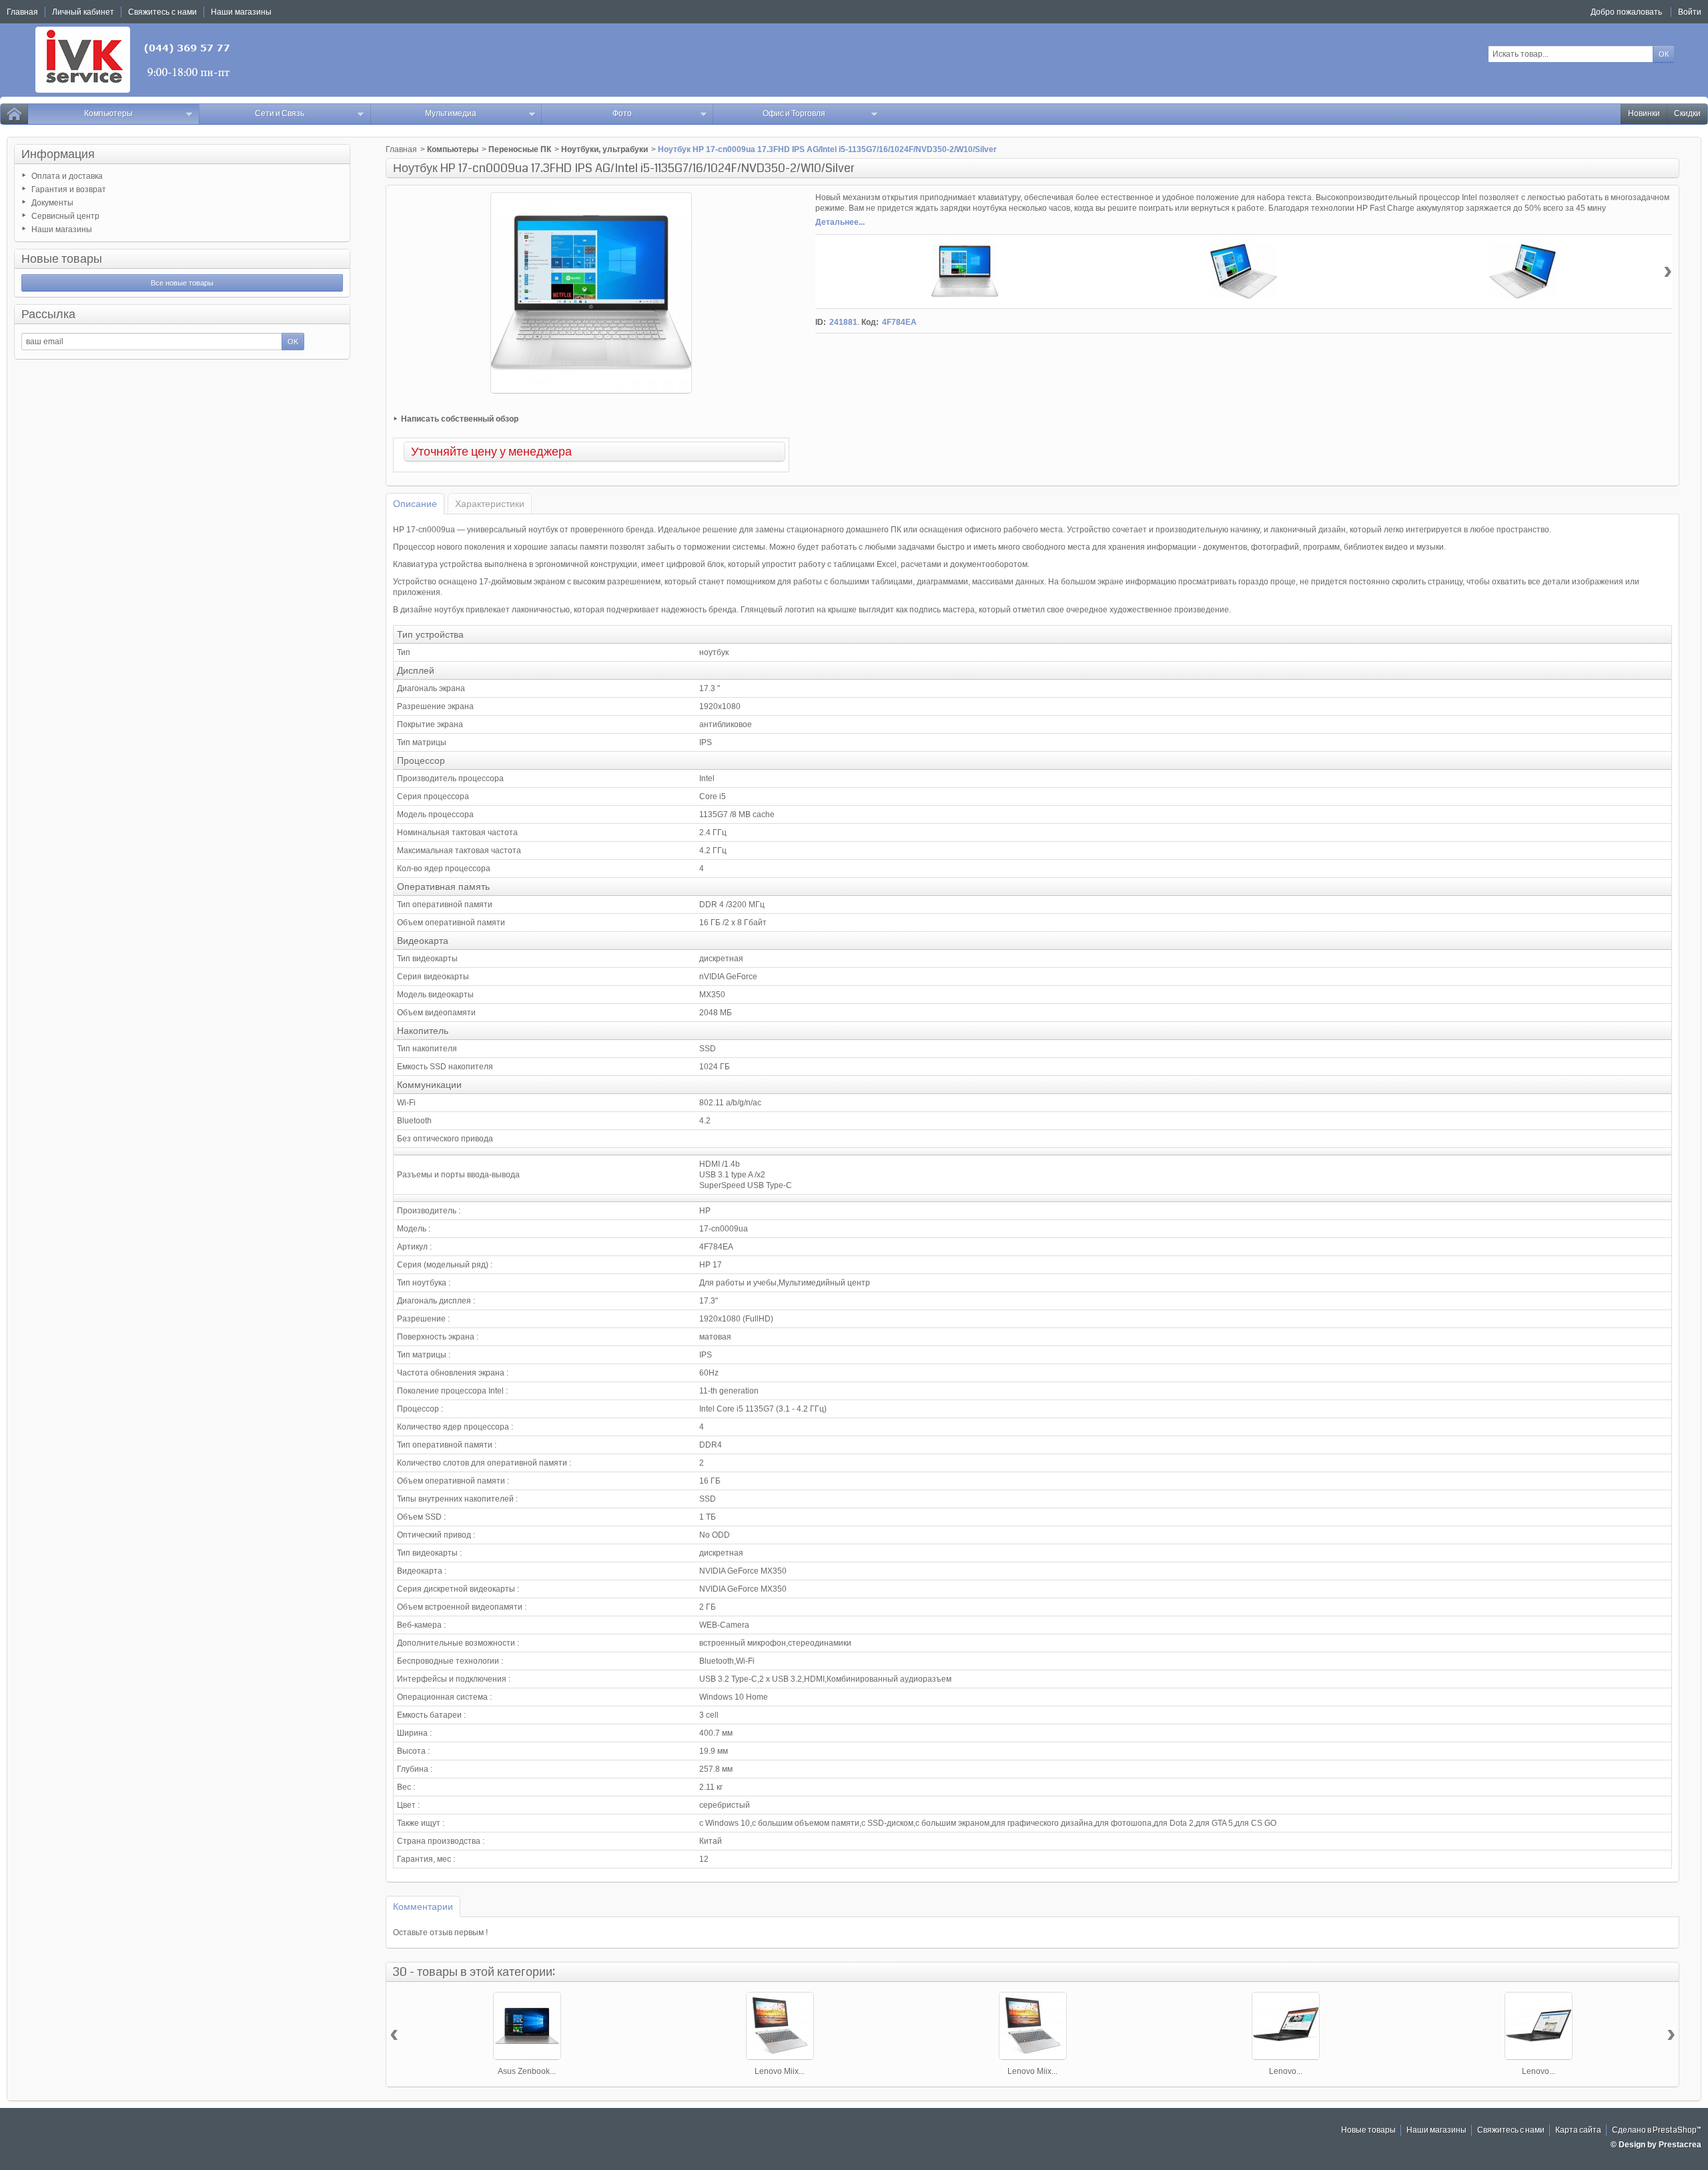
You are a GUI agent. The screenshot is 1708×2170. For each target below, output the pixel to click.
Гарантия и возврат (69, 189)
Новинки (1644, 114)
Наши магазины (62, 229)
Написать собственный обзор (460, 419)
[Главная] (14, 114)
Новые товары (62, 259)
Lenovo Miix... (780, 2071)
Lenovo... (1286, 2071)
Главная (401, 149)
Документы (52, 203)
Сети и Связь (280, 114)
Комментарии (423, 1907)
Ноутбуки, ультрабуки (604, 149)
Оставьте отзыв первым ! (440, 1933)
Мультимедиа (451, 114)
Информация (58, 154)
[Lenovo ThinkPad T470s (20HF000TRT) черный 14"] (1539, 2026)
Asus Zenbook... (527, 2071)
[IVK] (134, 60)
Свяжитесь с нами (1511, 2130)
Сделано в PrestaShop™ (1657, 2130)
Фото (622, 114)
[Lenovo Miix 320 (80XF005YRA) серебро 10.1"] (780, 2026)
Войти (1690, 12)
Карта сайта (1578, 2130)
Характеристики (490, 504)
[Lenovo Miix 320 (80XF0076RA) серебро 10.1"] (1033, 2026)
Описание (415, 504)
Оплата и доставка (67, 176)
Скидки (1687, 114)
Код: (870, 322)
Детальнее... (840, 222)
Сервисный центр (65, 216)
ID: (821, 322)
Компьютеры (108, 114)
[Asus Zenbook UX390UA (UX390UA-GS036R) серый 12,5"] (527, 2026)
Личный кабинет (83, 12)
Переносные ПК (520, 149)
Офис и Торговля (794, 114)
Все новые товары (182, 283)
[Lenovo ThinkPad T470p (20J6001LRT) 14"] (1286, 2026)
